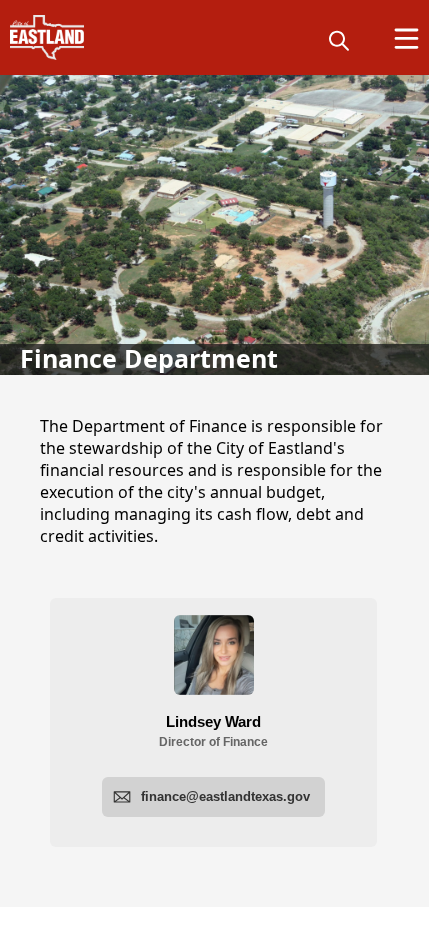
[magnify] (339, 40)
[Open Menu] (406, 38)
